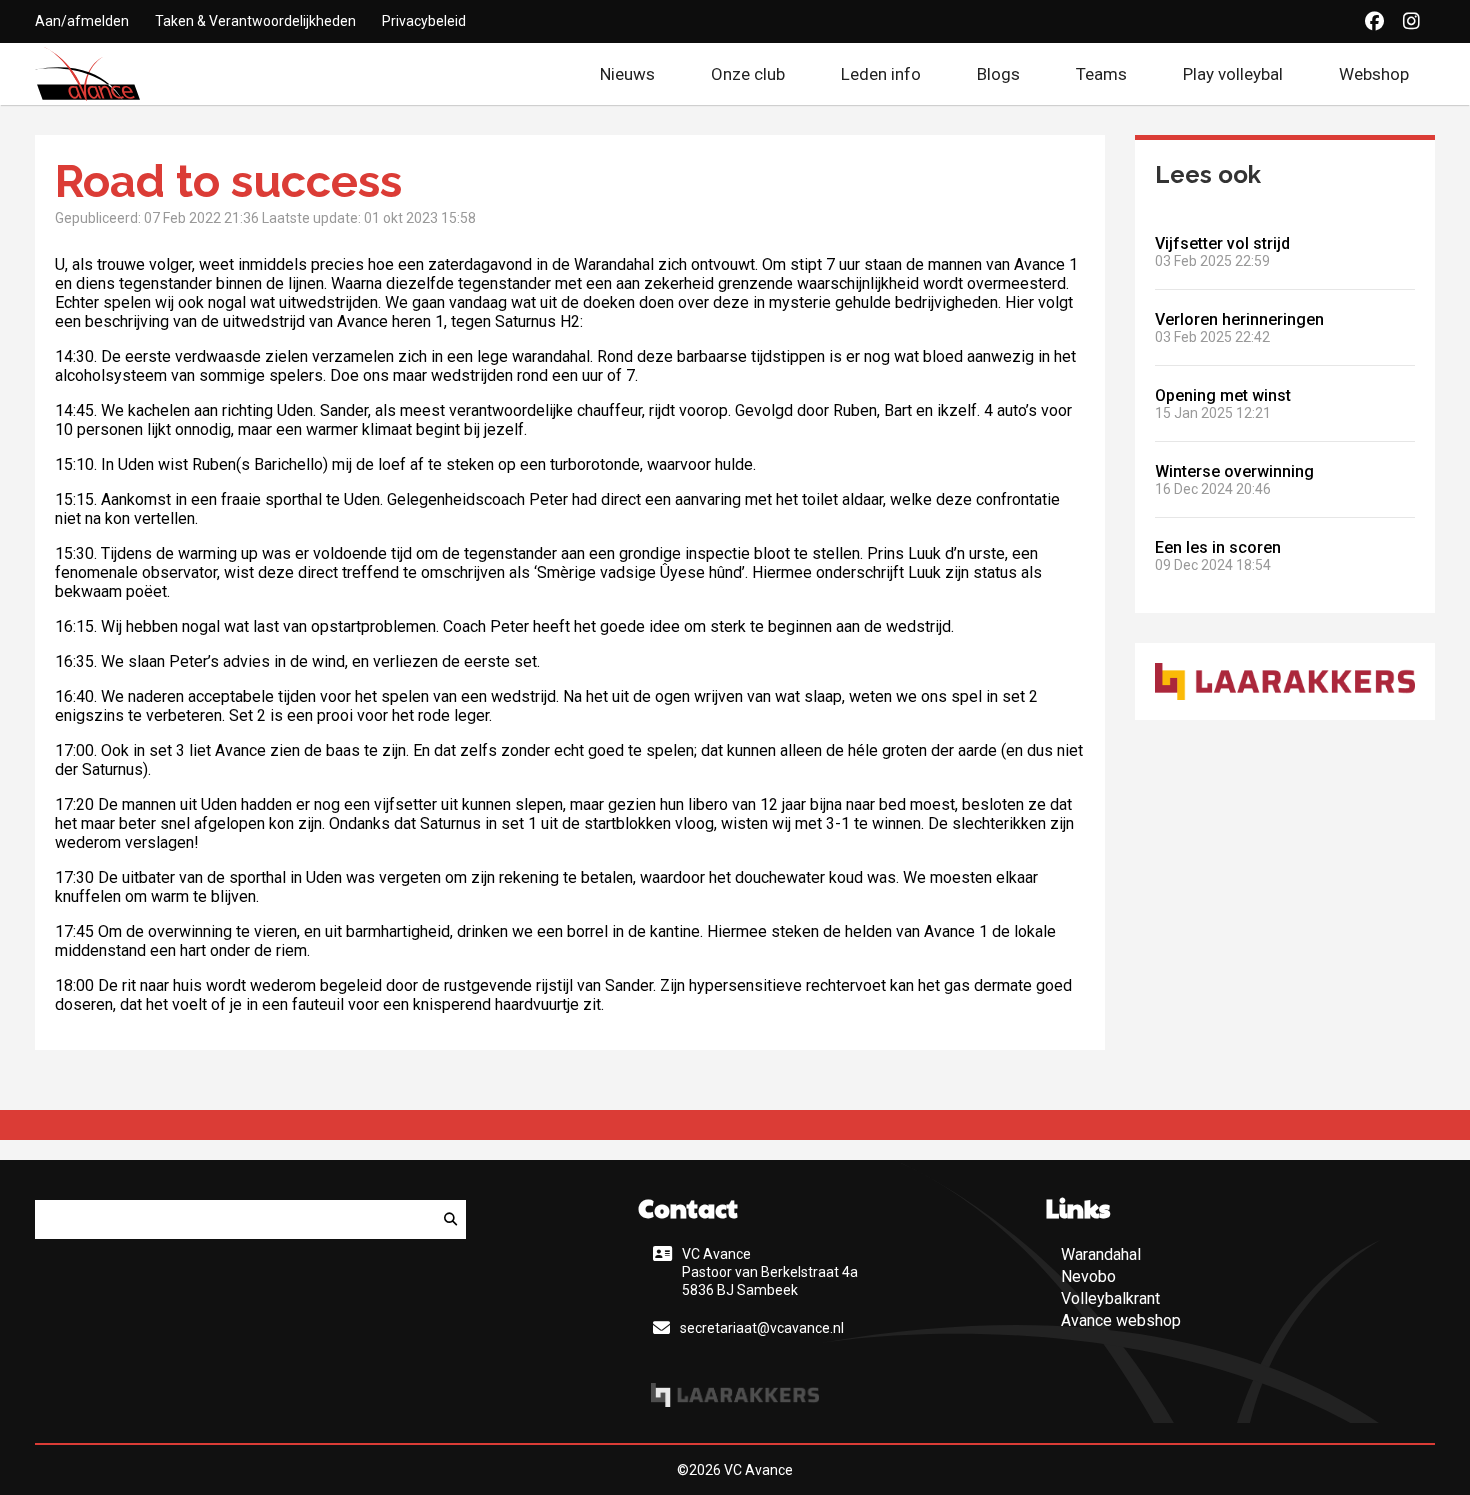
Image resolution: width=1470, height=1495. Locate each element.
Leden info (881, 74)
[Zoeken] (450, 1219)
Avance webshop (1121, 1320)
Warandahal (1101, 1254)
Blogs (998, 74)
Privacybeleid (424, 21)
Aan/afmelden (82, 21)
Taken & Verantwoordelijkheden (255, 21)
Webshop (1387, 74)
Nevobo (1088, 1276)
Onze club (748, 74)
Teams (1101, 74)
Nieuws (627, 74)
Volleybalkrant (1110, 1298)
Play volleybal (1233, 74)
